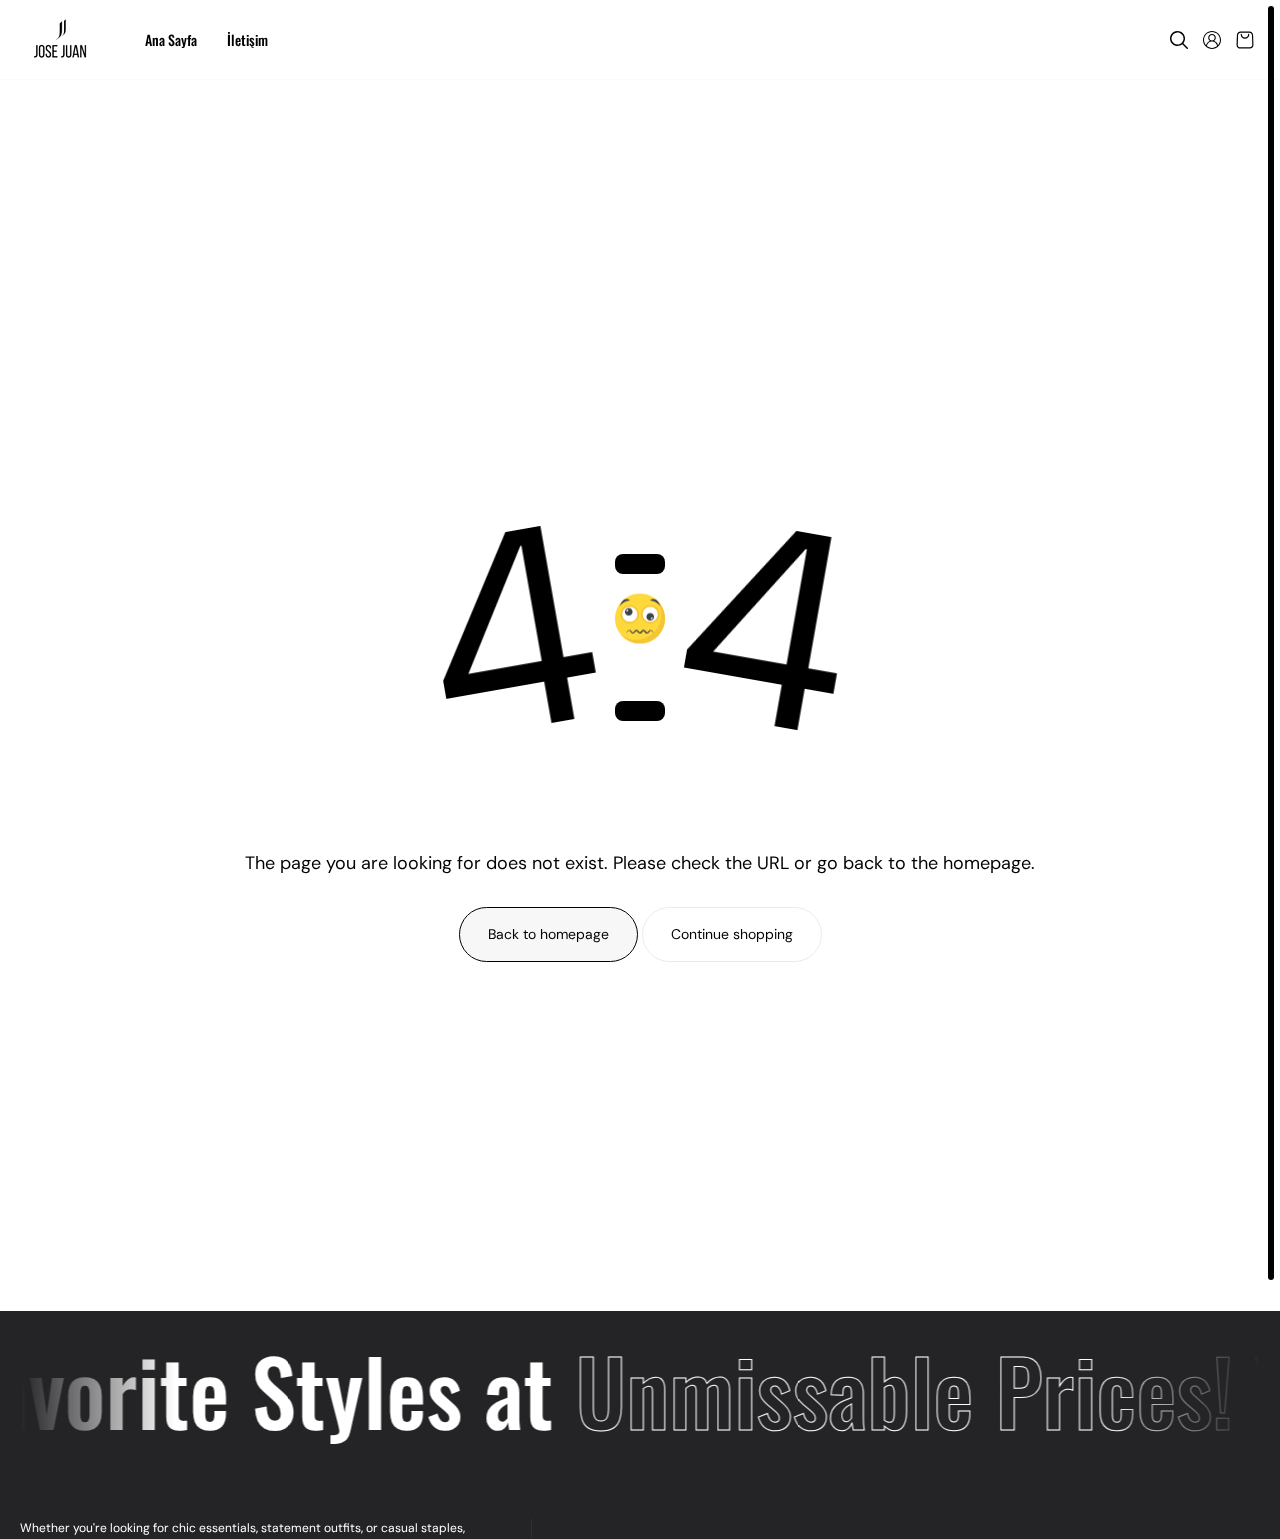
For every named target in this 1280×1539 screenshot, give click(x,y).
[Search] (1179, 40)
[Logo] (62, 40)
